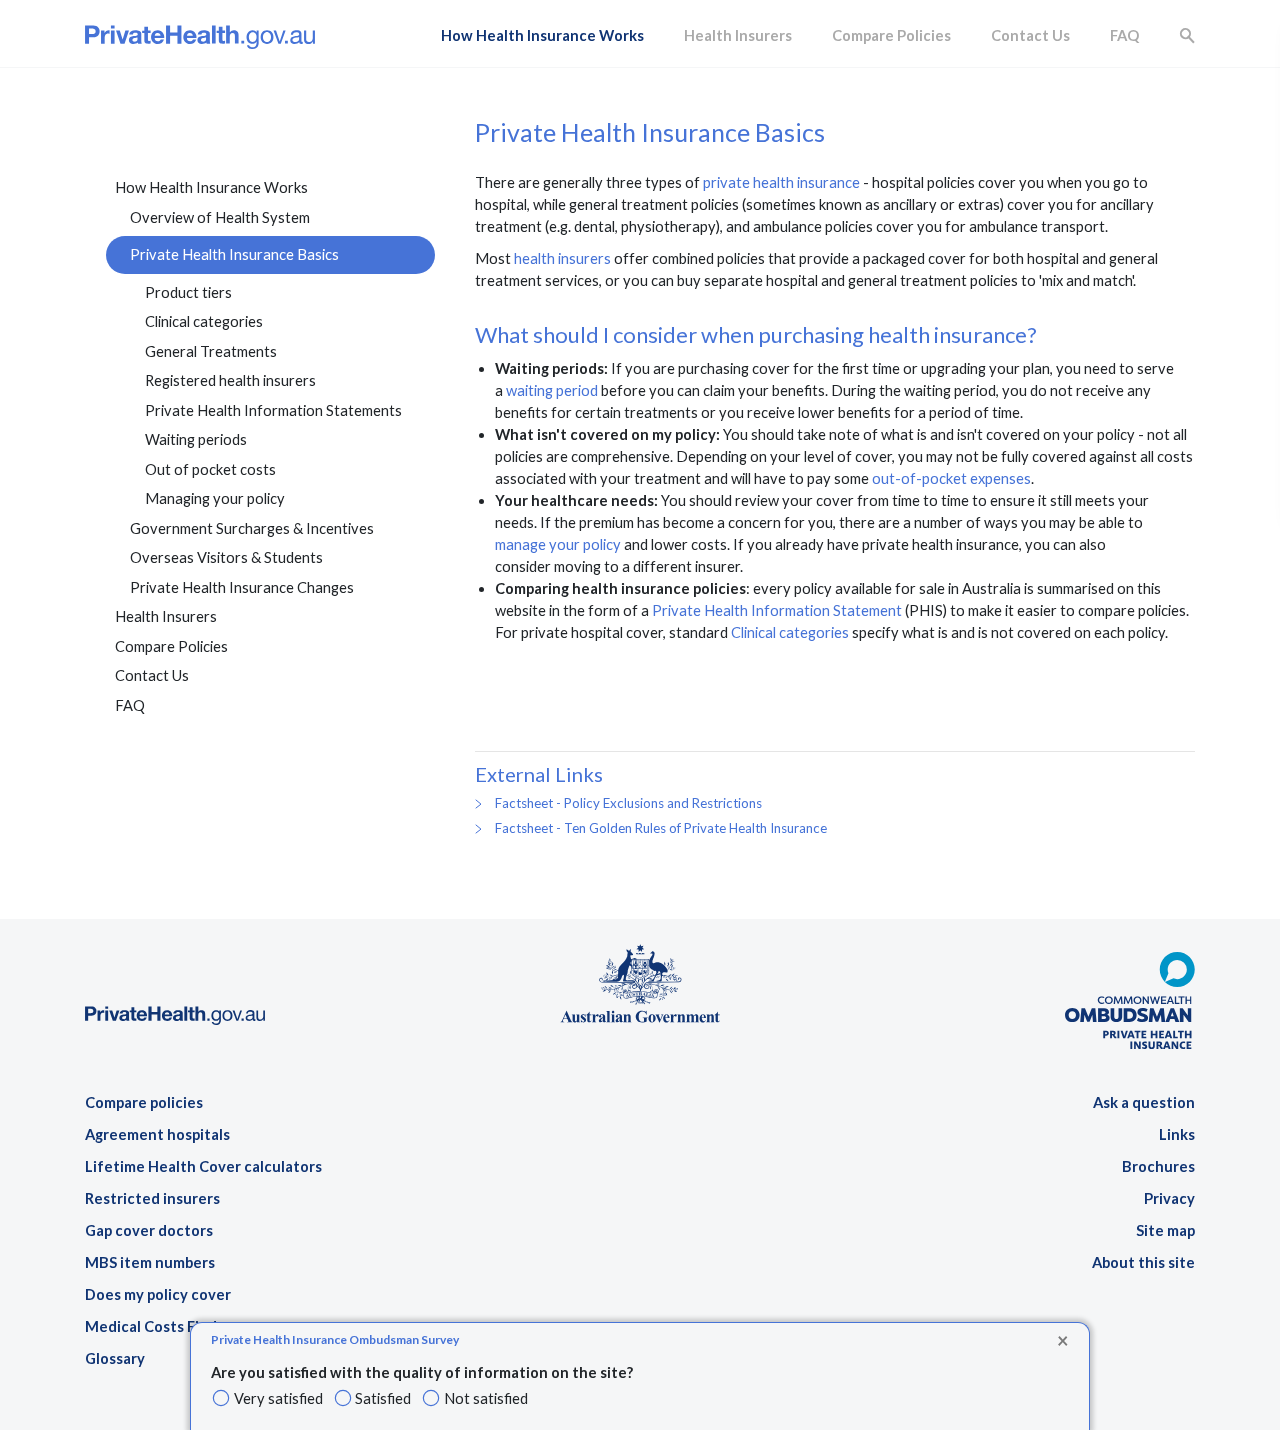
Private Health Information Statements (273, 410)
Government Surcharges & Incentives (252, 528)
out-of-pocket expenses (951, 478)
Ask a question (1144, 1102)
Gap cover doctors (149, 1230)
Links (1177, 1134)
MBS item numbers (150, 1262)
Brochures (1158, 1166)
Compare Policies (891, 35)
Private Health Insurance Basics (234, 254)
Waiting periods (196, 439)
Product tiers (188, 292)
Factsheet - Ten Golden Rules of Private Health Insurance (661, 828)
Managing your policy (215, 498)
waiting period (552, 390)
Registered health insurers (230, 380)
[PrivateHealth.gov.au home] (175, 954)
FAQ (1124, 35)
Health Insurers (738, 35)
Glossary (115, 1358)
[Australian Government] (640, 981)
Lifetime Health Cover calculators (203, 1166)
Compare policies (144, 1102)
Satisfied (383, 1398)
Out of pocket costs (210, 469)
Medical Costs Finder (158, 1326)
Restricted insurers (152, 1198)
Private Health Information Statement (777, 610)
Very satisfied (278, 1398)
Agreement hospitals (157, 1134)
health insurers (562, 258)
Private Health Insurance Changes (242, 587)
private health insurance (781, 182)
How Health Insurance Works (542, 35)
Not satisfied (486, 1398)
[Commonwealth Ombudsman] (1130, 991)
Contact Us (1030, 35)
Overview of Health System (220, 217)
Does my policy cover (158, 1294)
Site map (1165, 1230)
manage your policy (558, 544)
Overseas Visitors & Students (226, 557)
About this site (1143, 1262)
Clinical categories (204, 321)
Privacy (1169, 1198)
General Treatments (211, 351)
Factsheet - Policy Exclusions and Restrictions (628, 803)
